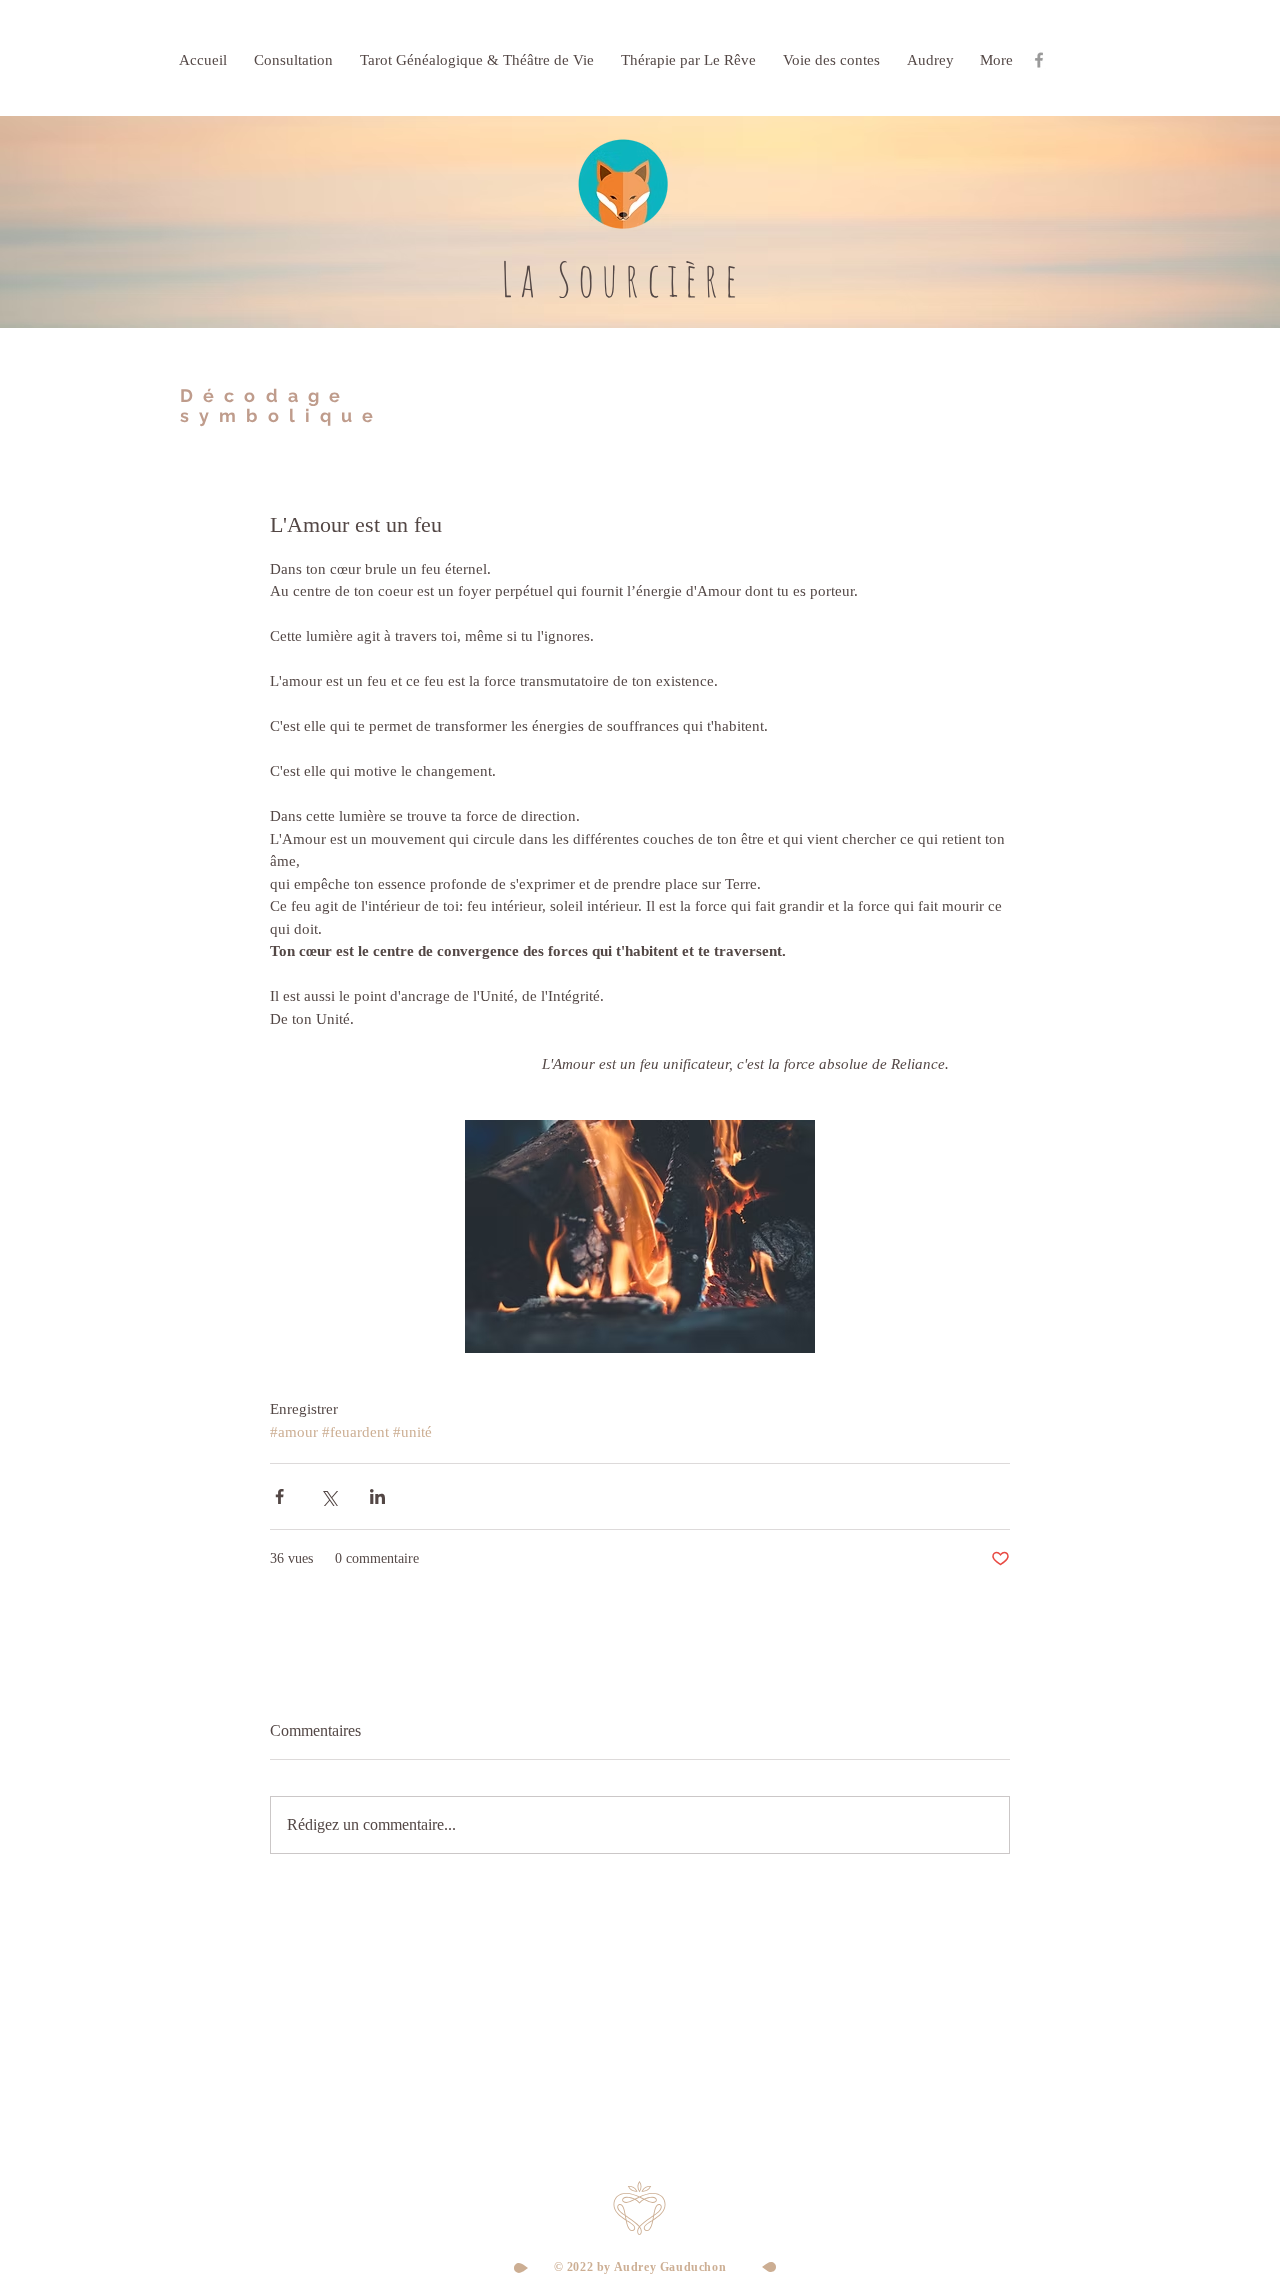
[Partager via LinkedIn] (377, 1496)
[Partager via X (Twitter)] (328, 1496)
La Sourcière (622, 279)
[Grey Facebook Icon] (1039, 60)
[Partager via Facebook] (279, 1496)
